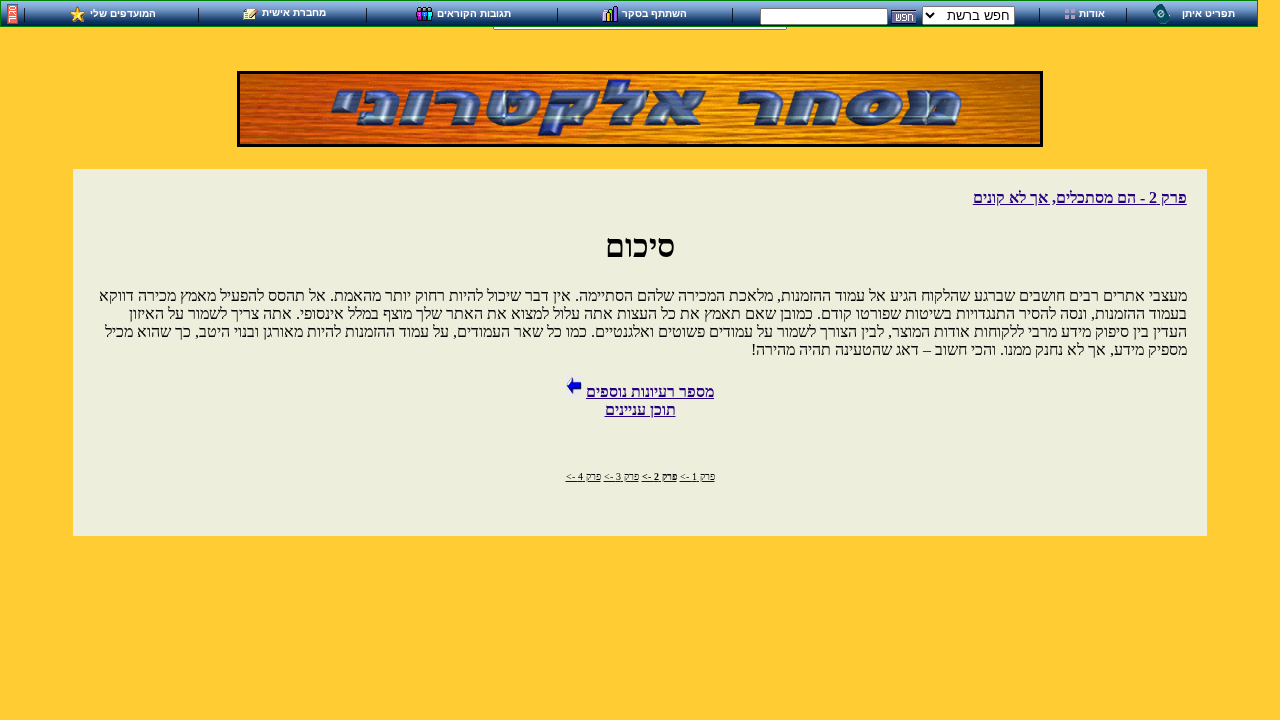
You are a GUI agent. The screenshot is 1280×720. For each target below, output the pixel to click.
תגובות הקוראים (474, 12)
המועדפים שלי (123, 12)
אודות (1092, 13)
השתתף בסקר (654, 12)
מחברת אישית (294, 12)
